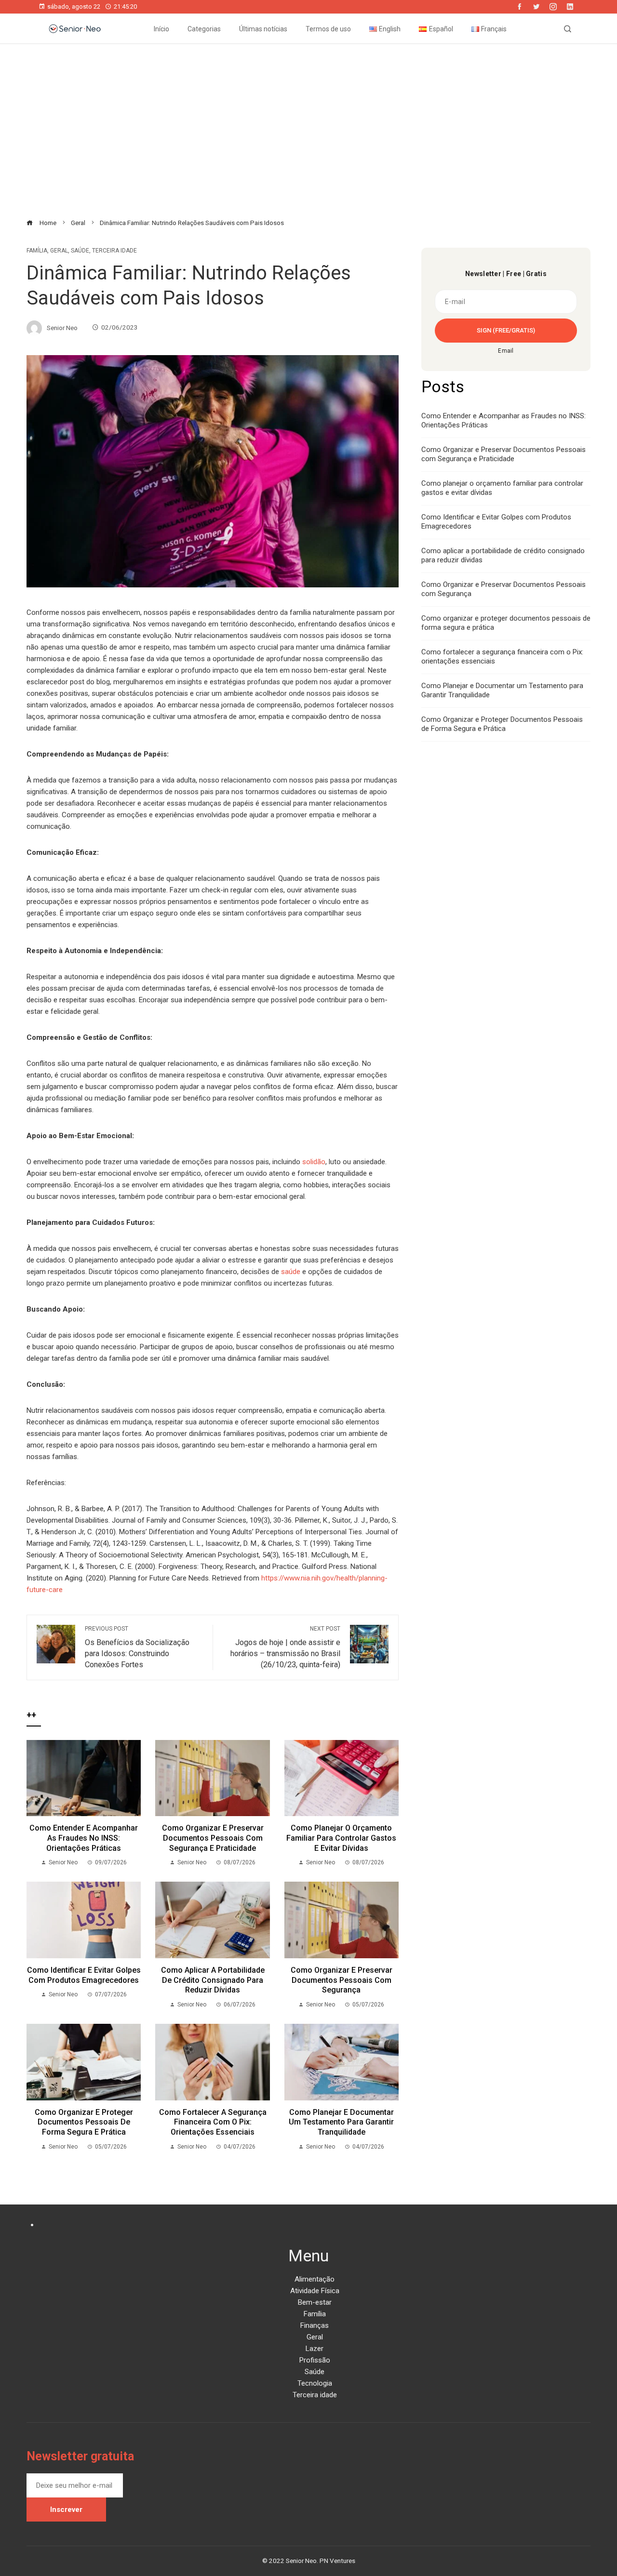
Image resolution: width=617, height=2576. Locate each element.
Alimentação (315, 2279)
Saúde (80, 251)
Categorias (204, 29)
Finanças (315, 2325)
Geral (59, 251)
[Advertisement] (308, 131)
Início (161, 29)
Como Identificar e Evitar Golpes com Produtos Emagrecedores (84, 1975)
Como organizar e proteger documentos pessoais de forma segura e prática (84, 2122)
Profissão (315, 2360)
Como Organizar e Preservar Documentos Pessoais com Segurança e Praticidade (213, 1838)
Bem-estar (315, 2302)
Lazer (315, 2349)
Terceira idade (114, 251)
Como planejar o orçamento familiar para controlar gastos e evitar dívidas (341, 1838)
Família (37, 251)
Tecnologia (315, 2383)
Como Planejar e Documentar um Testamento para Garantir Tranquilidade (341, 2122)
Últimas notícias (263, 29)
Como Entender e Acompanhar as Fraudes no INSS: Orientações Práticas (84, 1838)
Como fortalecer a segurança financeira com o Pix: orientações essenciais (213, 2122)
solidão (314, 1162)
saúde (291, 1272)
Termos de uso (328, 29)
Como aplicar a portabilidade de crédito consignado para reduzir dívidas (213, 1980)
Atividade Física (315, 2291)
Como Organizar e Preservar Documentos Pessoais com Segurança (342, 1980)
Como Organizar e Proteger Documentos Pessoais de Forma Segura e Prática (502, 724)
